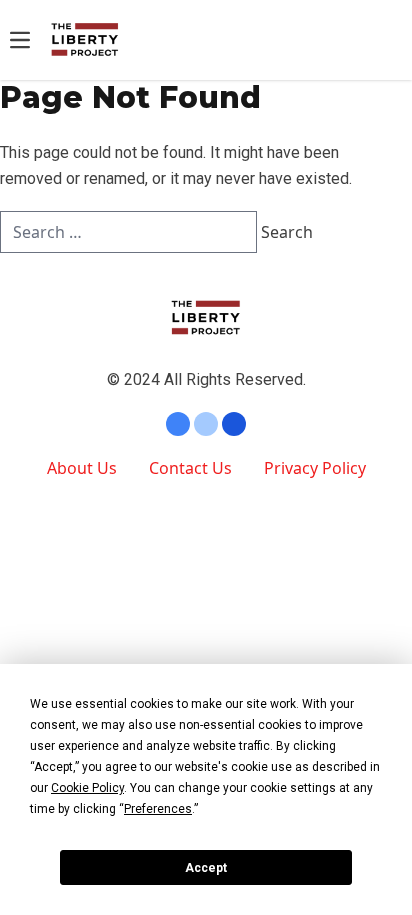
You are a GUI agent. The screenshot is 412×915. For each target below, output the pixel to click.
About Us (82, 468)
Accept (206, 868)
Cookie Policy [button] (87, 788)
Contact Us (190, 468)
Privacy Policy (315, 468)
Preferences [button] (158, 809)
